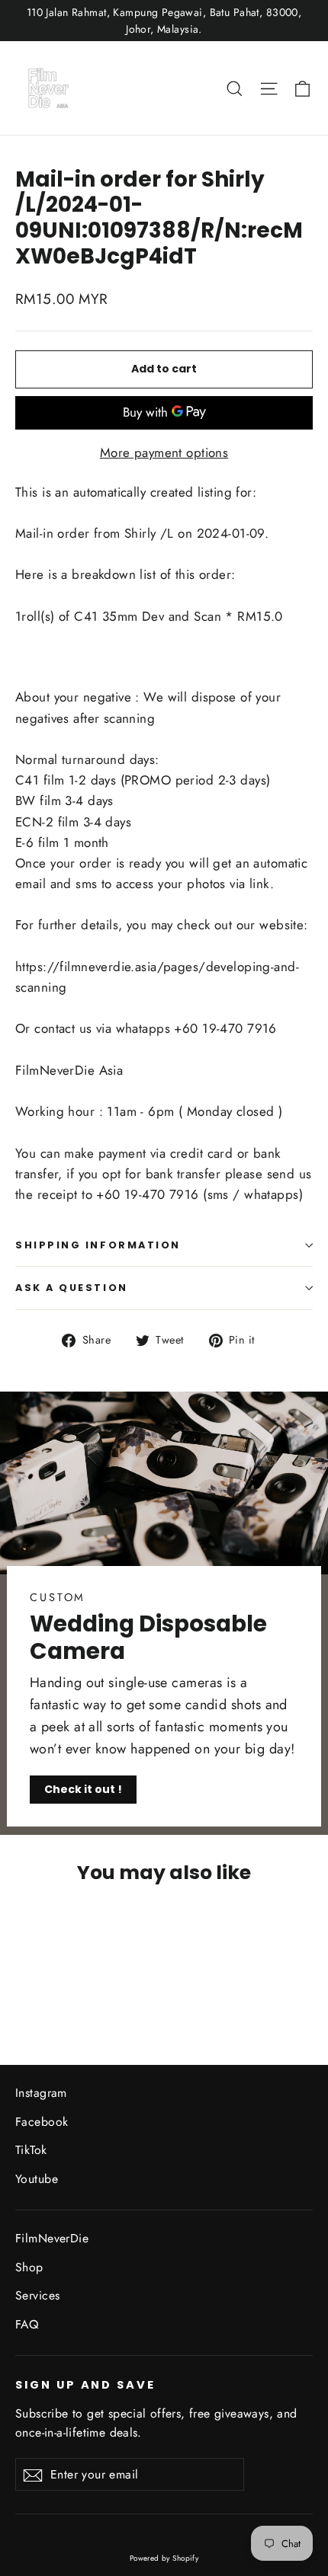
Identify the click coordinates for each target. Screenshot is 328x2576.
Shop (29, 2267)
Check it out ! (83, 1789)
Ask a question (72, 1288)
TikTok (31, 2150)
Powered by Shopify (164, 2558)
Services (37, 2295)
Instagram (41, 2093)
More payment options (164, 452)
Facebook (42, 2122)
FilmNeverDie (52, 2238)
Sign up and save (85, 2385)
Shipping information (98, 1245)
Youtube (37, 2179)
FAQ (27, 2324)
